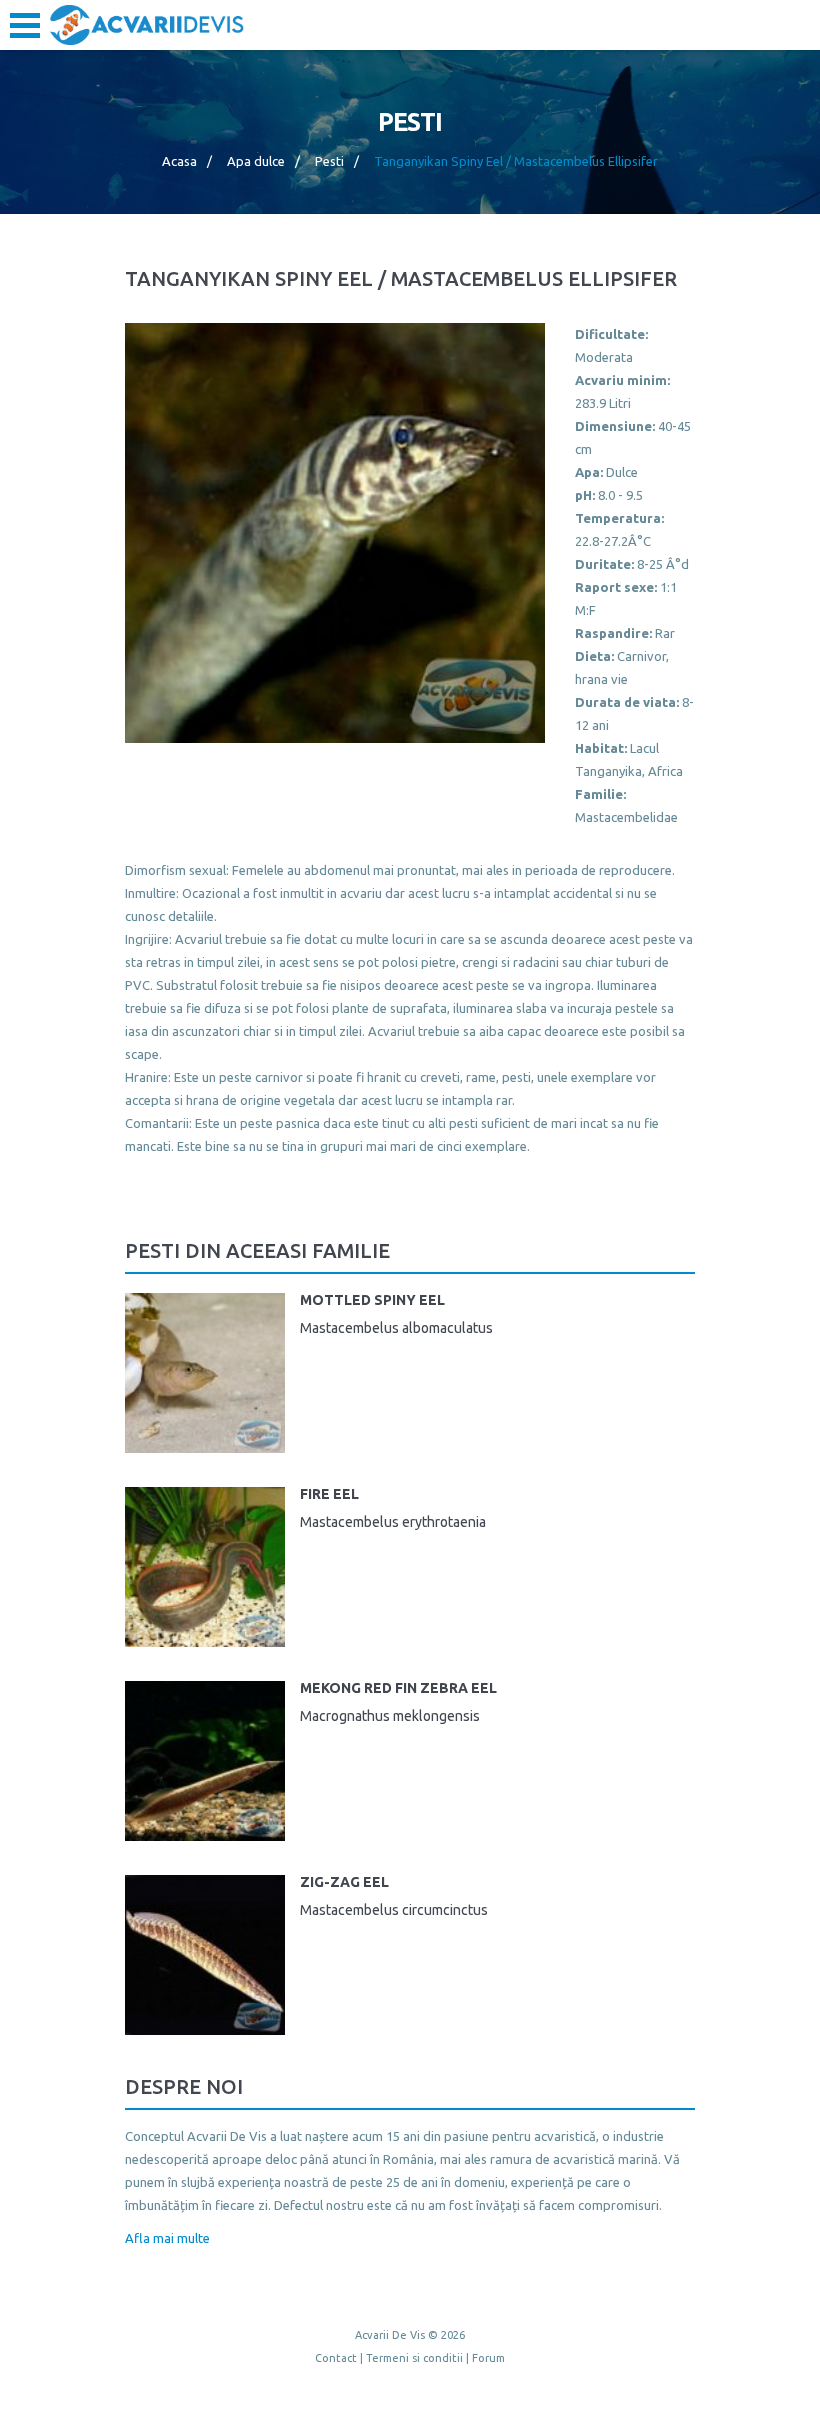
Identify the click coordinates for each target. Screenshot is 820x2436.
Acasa (179, 161)
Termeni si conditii (414, 2358)
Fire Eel (329, 1494)
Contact (336, 2358)
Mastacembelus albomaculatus (396, 1328)
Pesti (329, 161)
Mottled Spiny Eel (372, 1300)
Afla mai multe (167, 2238)
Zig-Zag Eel (344, 1882)
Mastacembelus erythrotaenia (393, 1522)
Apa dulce (256, 161)
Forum (488, 2358)
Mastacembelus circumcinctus (394, 1910)
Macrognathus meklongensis (390, 1716)
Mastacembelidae (626, 817)
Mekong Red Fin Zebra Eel (398, 1688)
